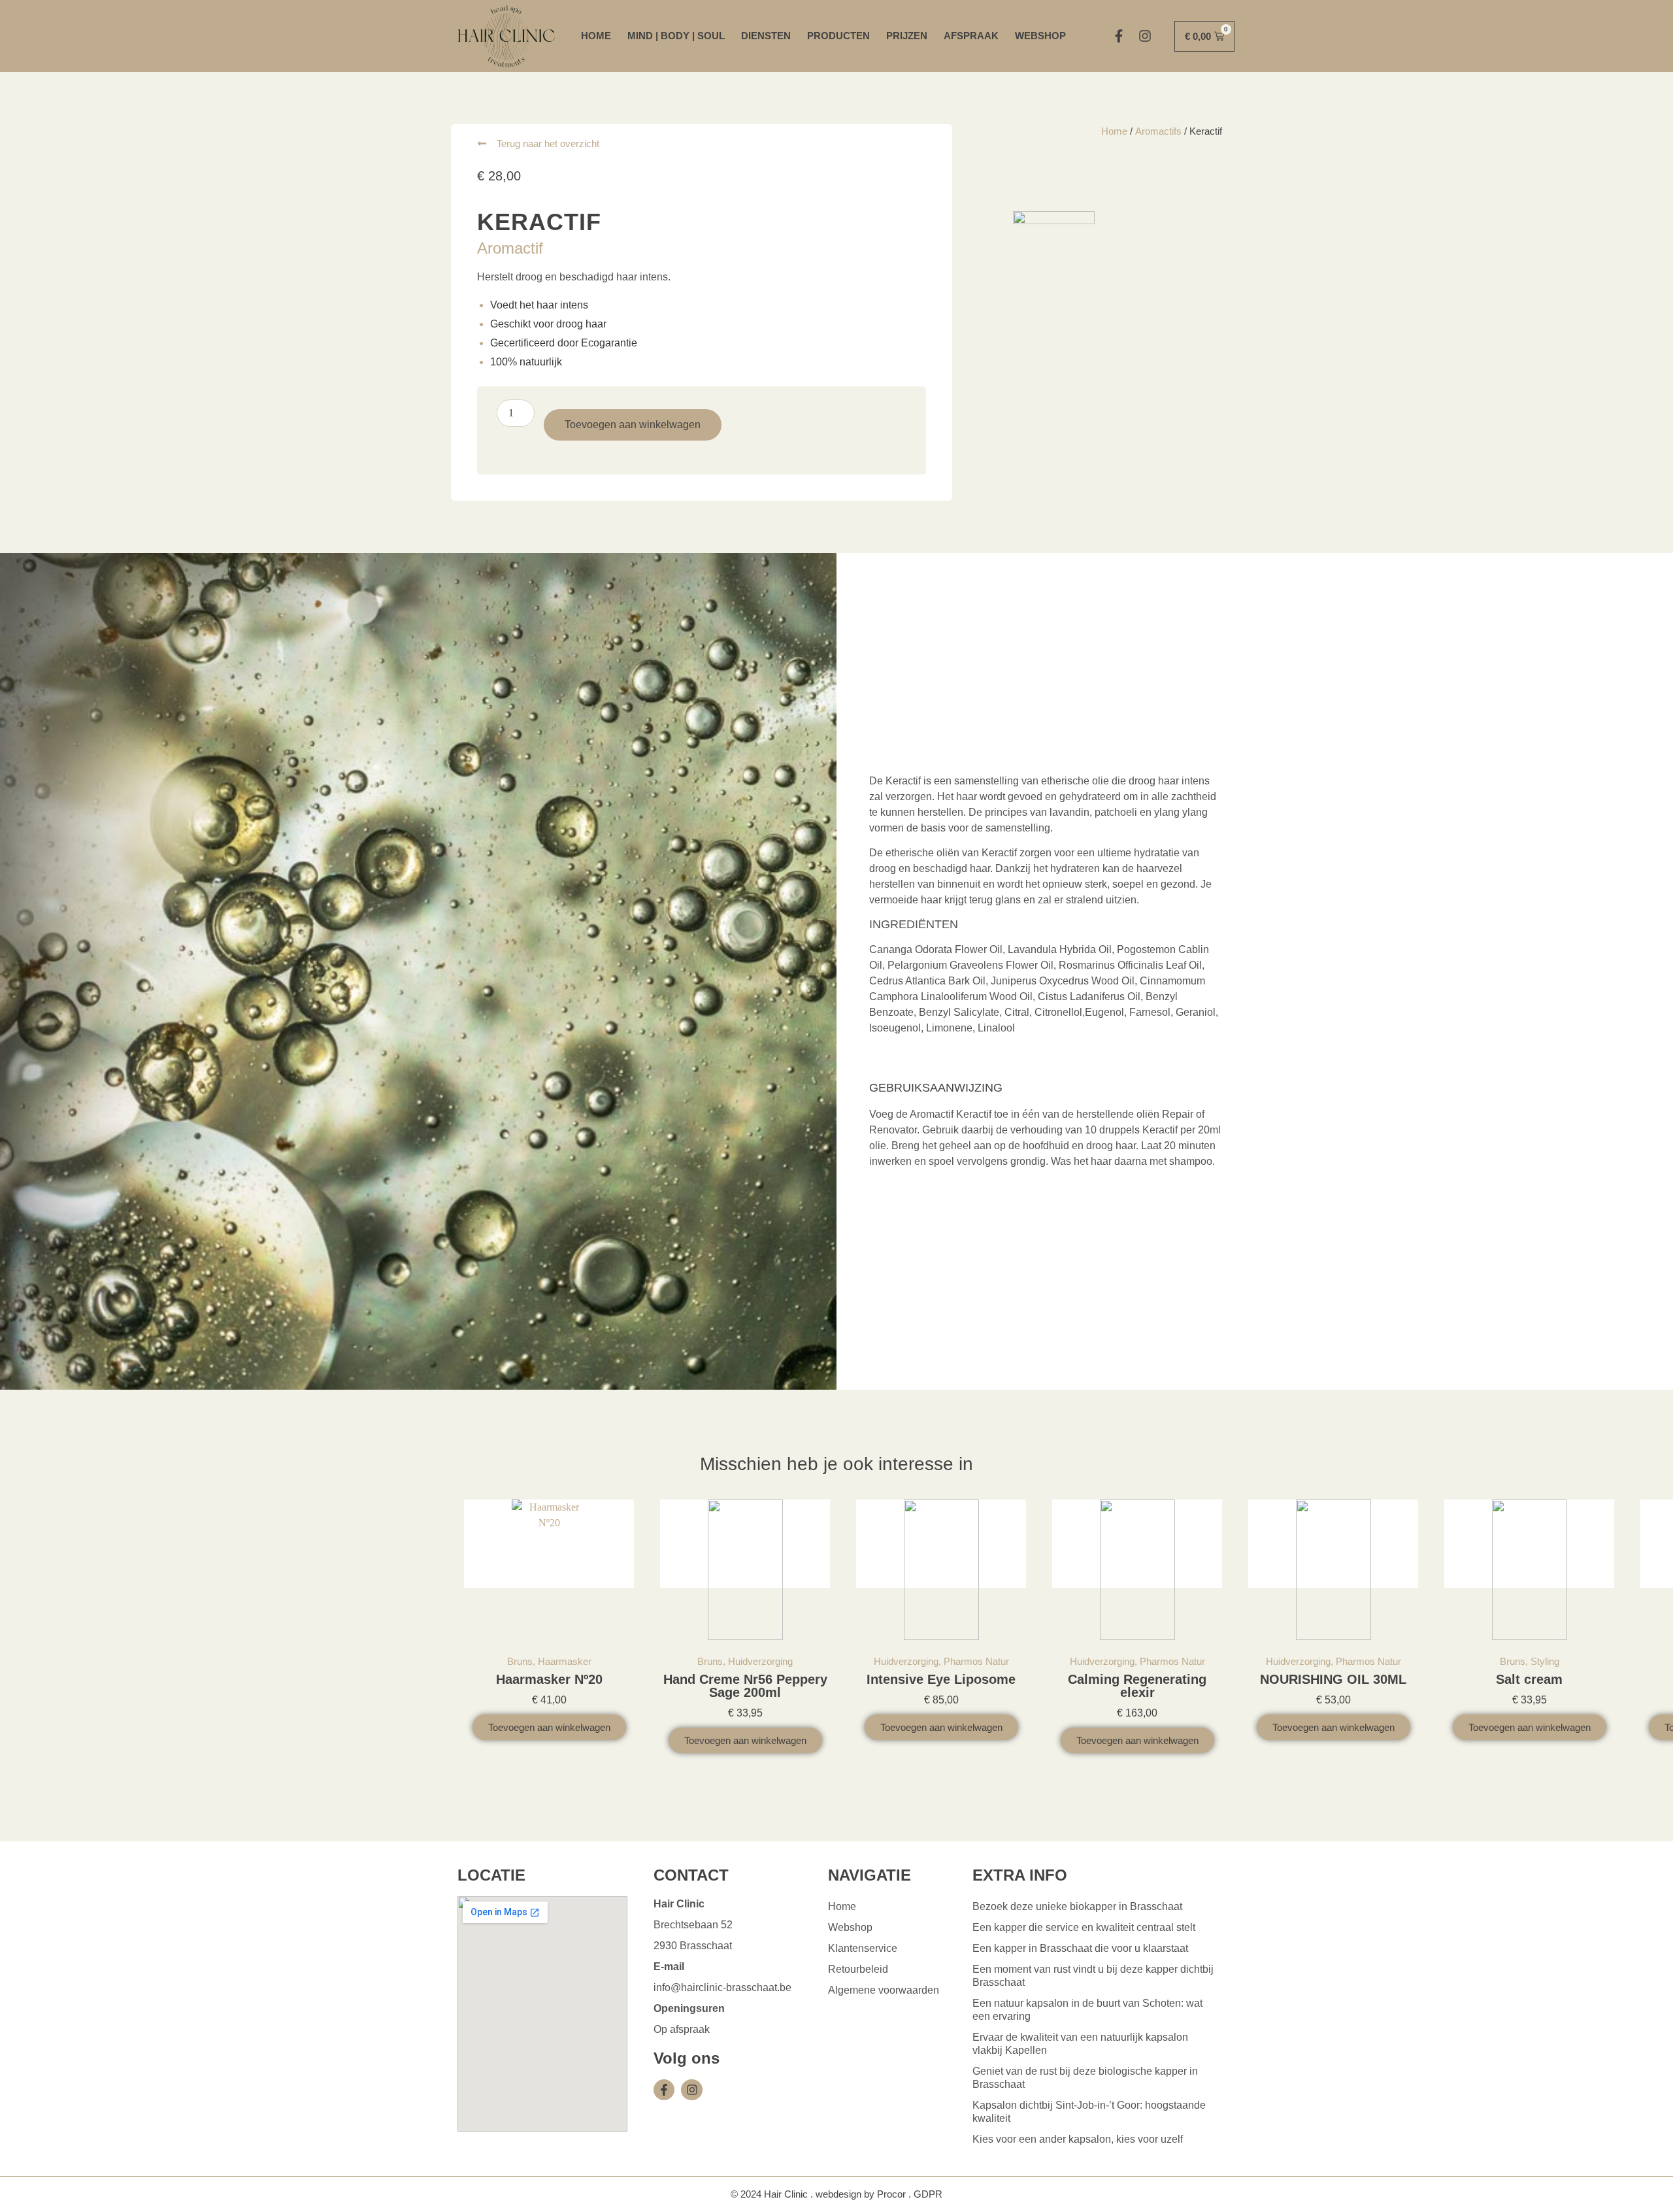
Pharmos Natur (976, 1661)
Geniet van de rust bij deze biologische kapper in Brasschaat (1085, 2078)
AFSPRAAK (971, 36)
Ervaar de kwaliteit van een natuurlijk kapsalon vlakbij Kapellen (1080, 2044)
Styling (1545, 1661)
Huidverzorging (760, 1661)
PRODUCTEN (838, 36)
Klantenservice (863, 1948)
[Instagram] (1145, 36)
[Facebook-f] (1119, 36)
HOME (596, 36)
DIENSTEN (766, 36)
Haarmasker (565, 1661)
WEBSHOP (1040, 36)
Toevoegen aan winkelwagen (633, 425)
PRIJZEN (907, 36)
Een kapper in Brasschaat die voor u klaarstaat (1080, 1948)
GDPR (928, 2194)
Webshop (850, 1927)
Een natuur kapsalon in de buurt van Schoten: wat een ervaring (1087, 2010)
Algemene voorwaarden (884, 1990)
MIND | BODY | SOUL (676, 36)
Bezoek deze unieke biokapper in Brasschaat (1077, 1906)
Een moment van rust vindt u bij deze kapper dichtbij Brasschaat (1093, 1976)
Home (1114, 131)
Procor (891, 2194)
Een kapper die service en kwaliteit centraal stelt (1084, 1927)
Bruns (520, 1661)
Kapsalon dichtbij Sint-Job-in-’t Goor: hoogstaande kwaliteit (1089, 2112)
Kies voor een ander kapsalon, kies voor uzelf (1078, 2139)
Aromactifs (1158, 131)
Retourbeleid (858, 1969)
